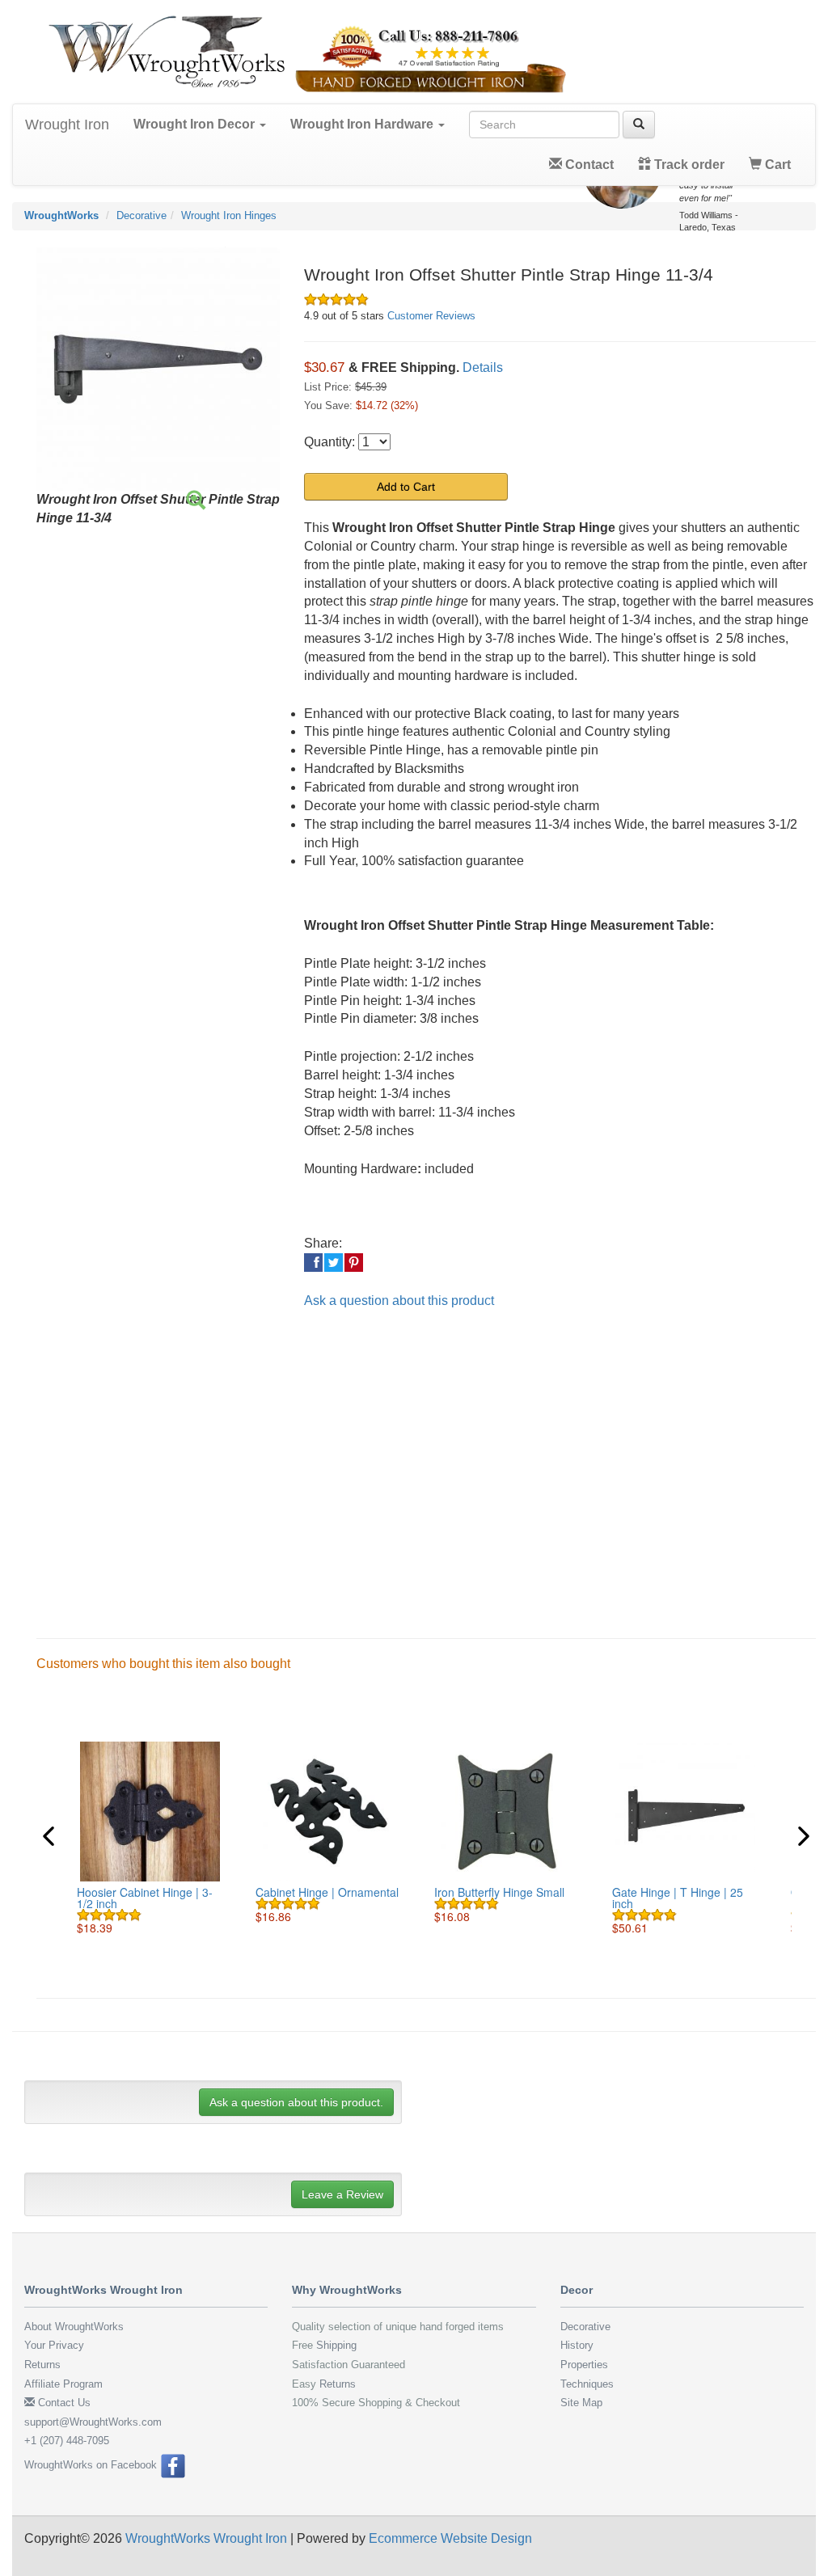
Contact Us (63, 2403)
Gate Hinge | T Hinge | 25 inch (678, 1898)
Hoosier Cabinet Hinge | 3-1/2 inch (145, 1898)
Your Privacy (54, 2345)
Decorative (142, 215)
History (577, 2345)
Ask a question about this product (399, 1301)
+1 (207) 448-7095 (67, 2441)
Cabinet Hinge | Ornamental (327, 1892)
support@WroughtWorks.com (93, 2422)
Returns (42, 2365)
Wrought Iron (67, 125)
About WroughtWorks (74, 2327)
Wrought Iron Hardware (363, 124)
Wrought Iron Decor (196, 124)
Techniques (587, 2384)
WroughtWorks (61, 215)
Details (483, 367)
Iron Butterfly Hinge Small (499, 1892)
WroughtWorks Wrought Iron (206, 2538)
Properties (584, 2365)
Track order (688, 165)
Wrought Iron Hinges (229, 215)
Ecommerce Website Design (450, 2538)
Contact (588, 165)
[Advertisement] (426, 1460)
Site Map (581, 2403)
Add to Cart (406, 487)
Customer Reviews (431, 316)
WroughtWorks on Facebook (92, 2465)
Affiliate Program (63, 2384)
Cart (776, 165)
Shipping (336, 2345)
